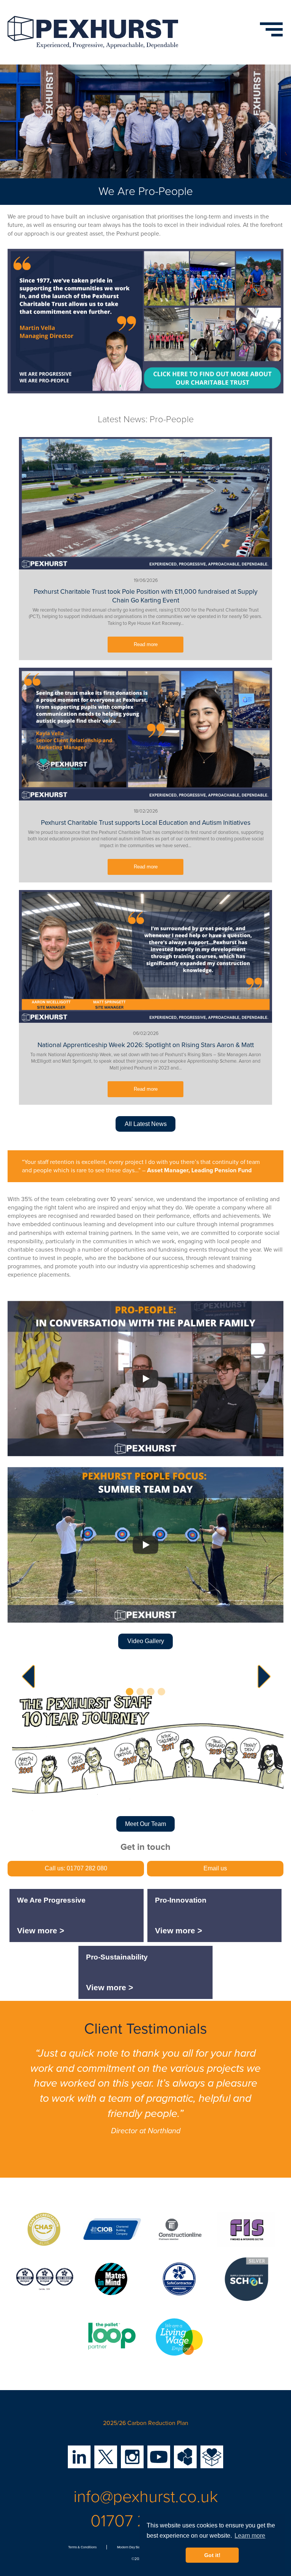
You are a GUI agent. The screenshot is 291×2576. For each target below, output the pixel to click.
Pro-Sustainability (117, 1957)
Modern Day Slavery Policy (136, 2547)
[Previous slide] (30, 1676)
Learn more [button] (250, 2536)
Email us (215, 1868)
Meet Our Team (145, 1824)
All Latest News (146, 1124)
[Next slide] (261, 1676)
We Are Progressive (51, 1900)
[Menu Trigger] (264, 25)
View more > (41, 1931)
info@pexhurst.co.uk (146, 2497)
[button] (130, 1692)
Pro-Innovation (181, 1900)
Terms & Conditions (82, 2547)
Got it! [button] (212, 2555)
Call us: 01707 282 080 (76, 1868)
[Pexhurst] (93, 32)
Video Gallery (146, 1641)
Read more (146, 645)
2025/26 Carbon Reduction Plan (146, 2423)
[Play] (145, 1379)
